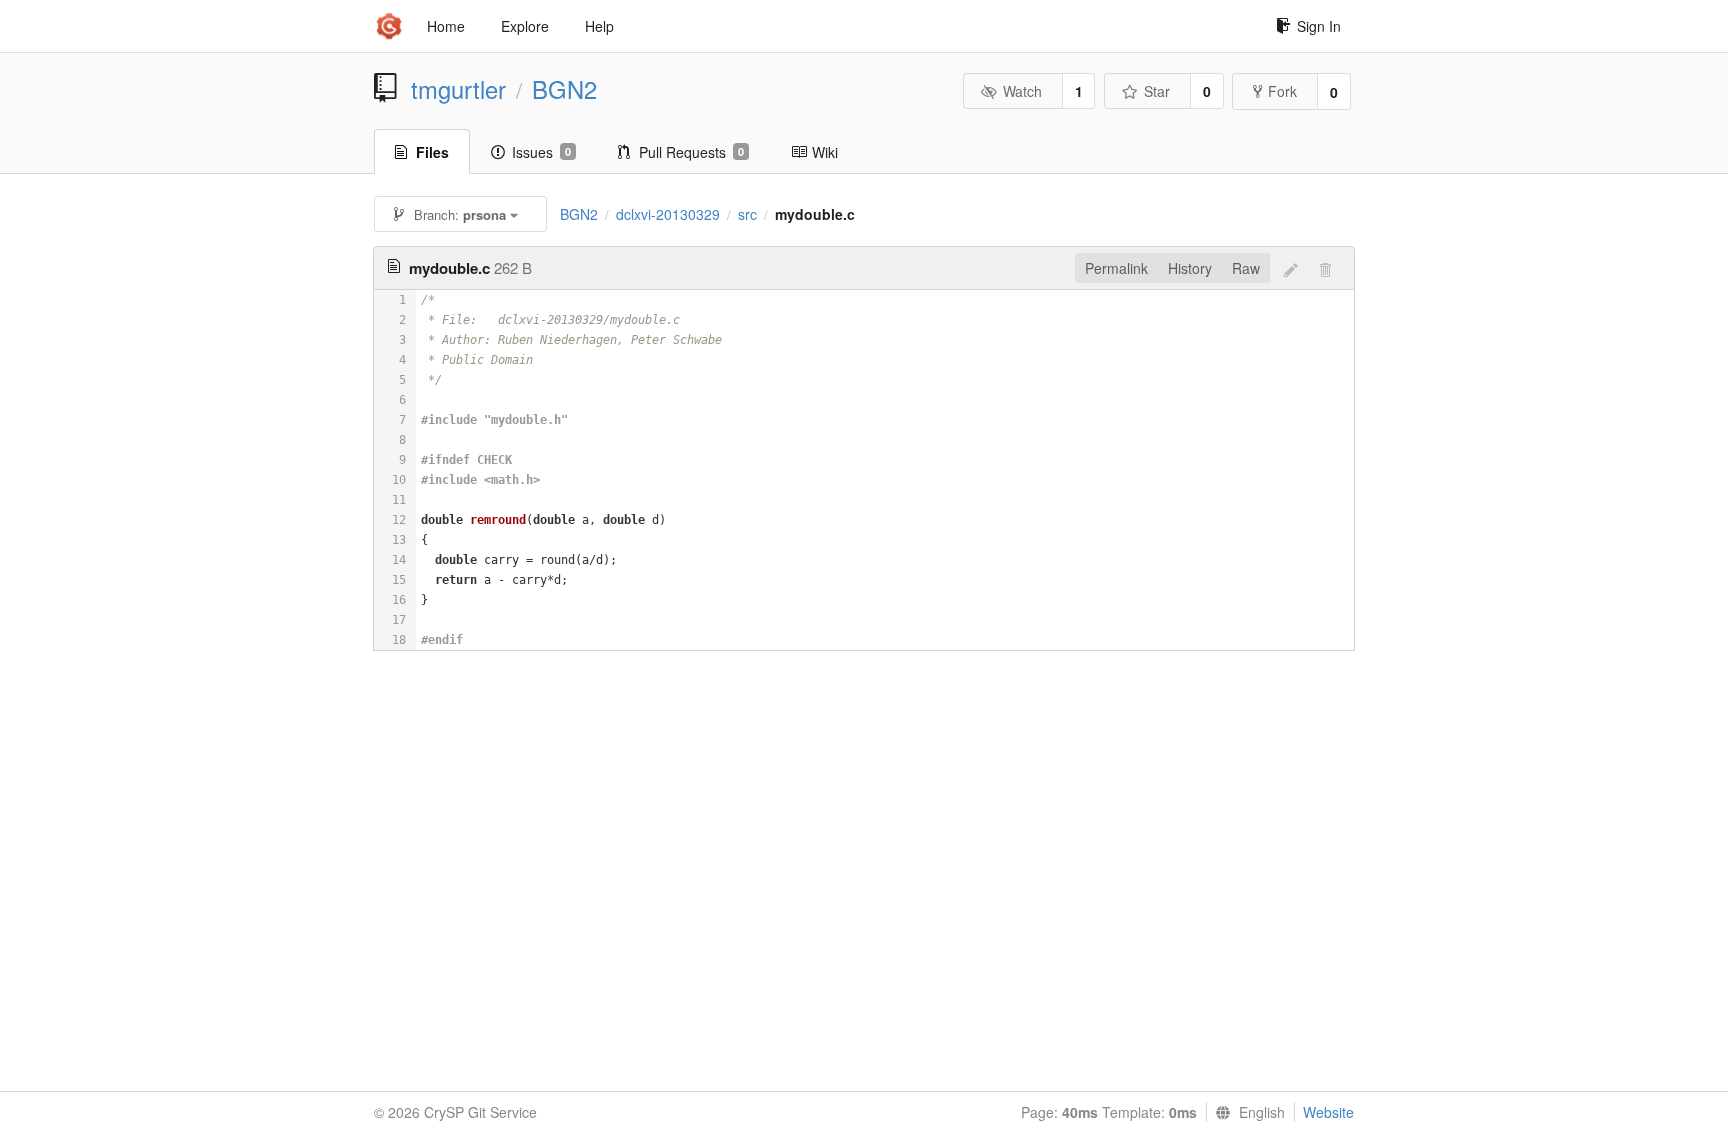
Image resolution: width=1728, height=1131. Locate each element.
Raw (1246, 268)
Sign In (1319, 26)
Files (432, 152)
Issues (541, 152)
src (747, 214)
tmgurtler (458, 89)
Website (1328, 1112)
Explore (525, 26)
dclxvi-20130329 (668, 214)
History (1190, 268)
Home (446, 26)
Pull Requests (691, 152)
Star (1157, 91)
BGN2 (564, 89)
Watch (1022, 91)
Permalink (1116, 268)
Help (599, 26)
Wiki (825, 152)
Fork (1282, 91)
